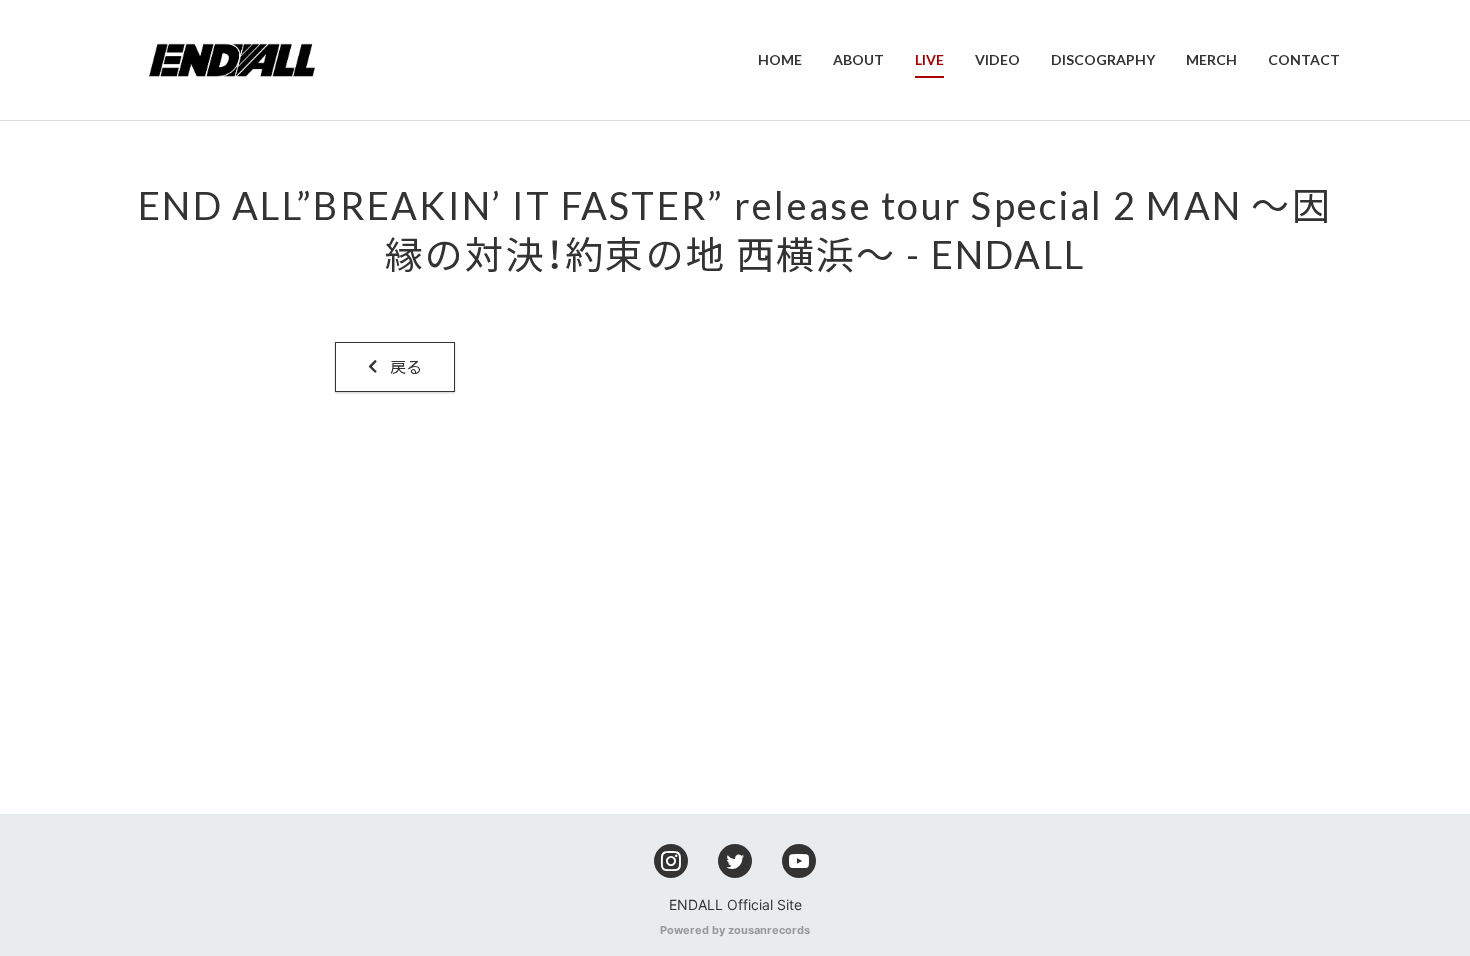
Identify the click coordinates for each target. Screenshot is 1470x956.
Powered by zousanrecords (735, 930)
